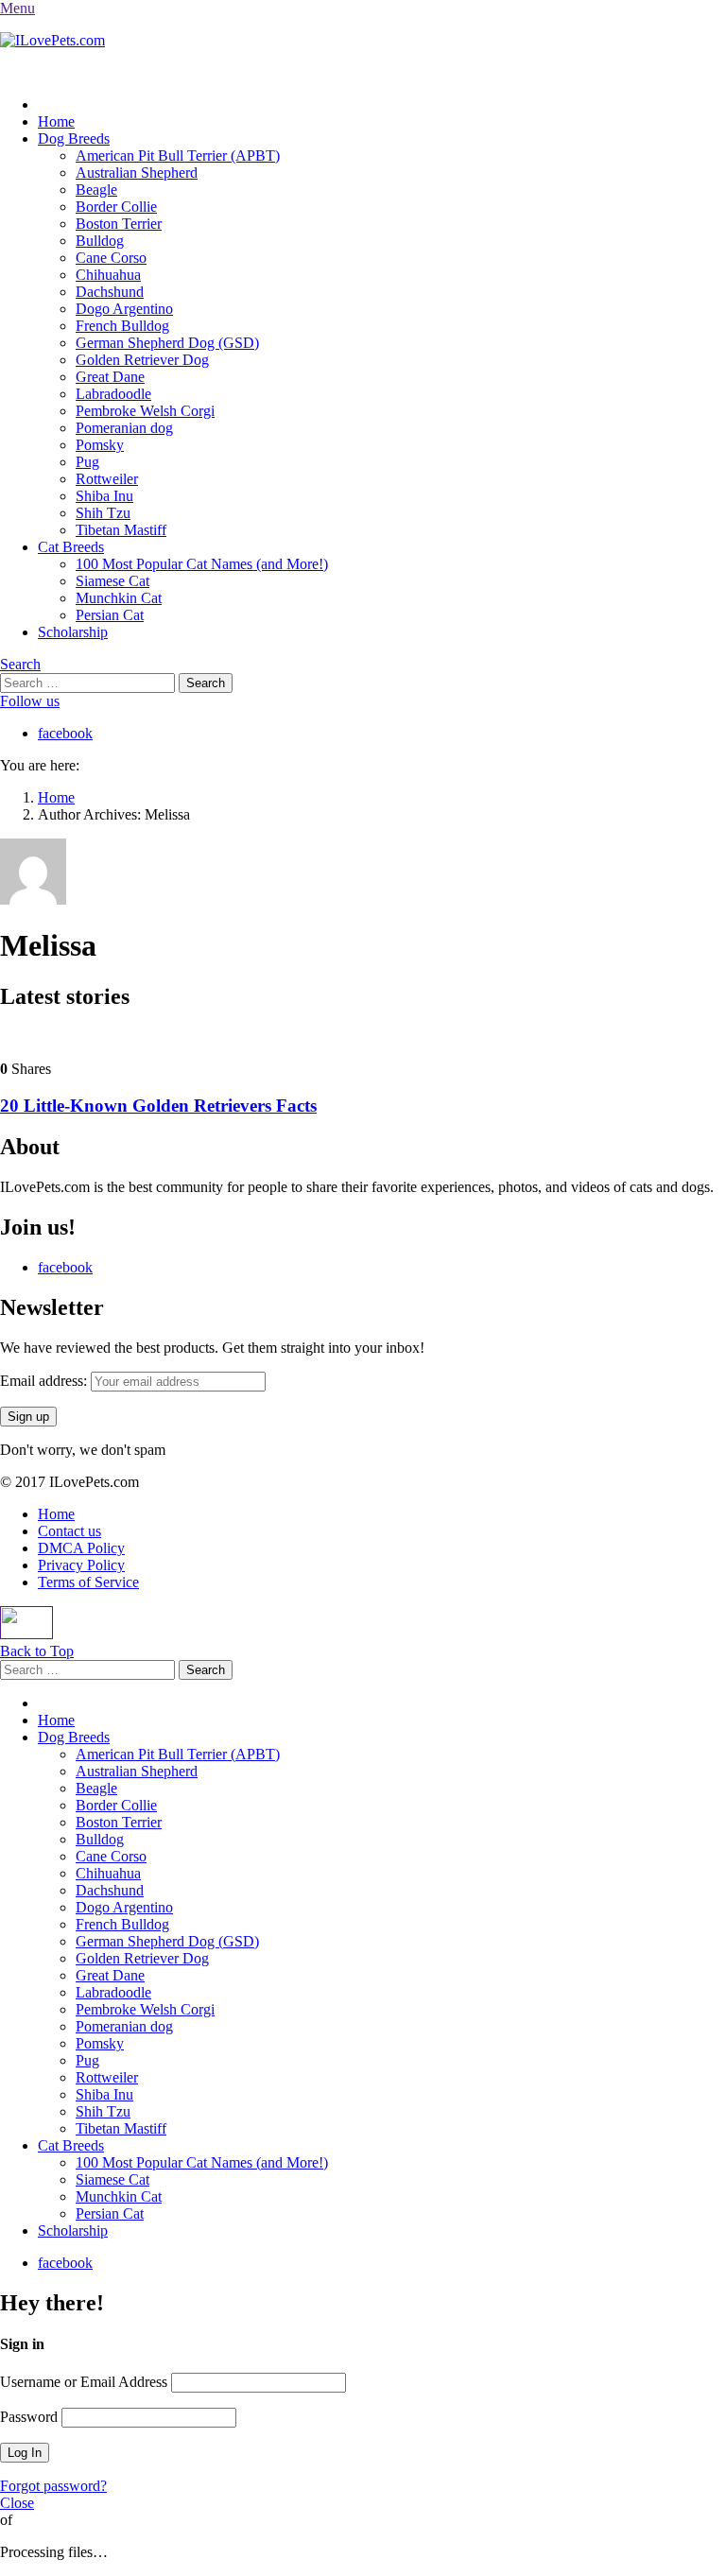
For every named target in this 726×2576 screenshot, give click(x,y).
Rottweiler (107, 479)
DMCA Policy (81, 1548)
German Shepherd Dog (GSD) (167, 343)
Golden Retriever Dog (142, 360)
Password (29, 2417)
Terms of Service (88, 1582)
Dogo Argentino (124, 309)
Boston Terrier (119, 224)
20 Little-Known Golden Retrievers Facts (158, 1106)
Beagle (96, 190)
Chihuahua (108, 275)
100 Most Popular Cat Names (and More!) (202, 564)
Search (20, 664)
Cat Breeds (71, 547)
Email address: (45, 1381)
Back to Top (37, 1651)
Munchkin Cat (119, 598)
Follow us (30, 701)
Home (56, 121)
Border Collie (116, 207)
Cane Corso (111, 258)
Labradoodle (113, 394)
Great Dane (110, 377)
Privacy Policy (81, 1565)
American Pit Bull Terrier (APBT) (178, 156)
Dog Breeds (74, 138)
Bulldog (100, 241)
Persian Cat (110, 615)
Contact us (69, 1531)
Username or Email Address (84, 2382)
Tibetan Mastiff (121, 530)
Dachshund (110, 292)
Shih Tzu (103, 513)
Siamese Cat (112, 581)
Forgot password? (53, 2486)
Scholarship (73, 632)
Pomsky (100, 445)
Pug (87, 462)
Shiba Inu (104, 496)
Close (17, 2503)
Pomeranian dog (124, 428)
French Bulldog (122, 326)
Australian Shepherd (137, 173)
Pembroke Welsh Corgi (145, 411)
